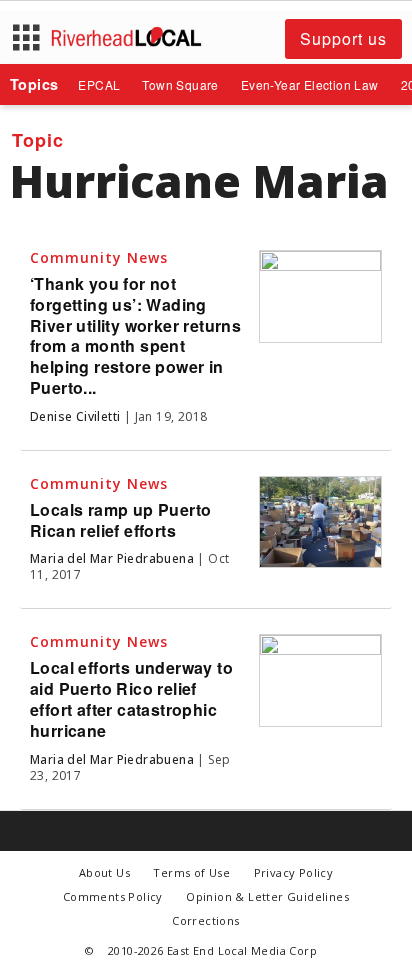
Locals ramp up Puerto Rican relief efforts (120, 520)
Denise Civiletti (75, 416)
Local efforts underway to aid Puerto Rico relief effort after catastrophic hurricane (131, 698)
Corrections (205, 920)
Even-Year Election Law (310, 84)
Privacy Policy (294, 872)
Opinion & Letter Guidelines (267, 896)
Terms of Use (191, 872)
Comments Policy (113, 896)
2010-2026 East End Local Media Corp (212, 950)
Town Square (180, 84)
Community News (99, 257)
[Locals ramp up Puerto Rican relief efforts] (320, 522)
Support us (343, 38)
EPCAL (99, 84)
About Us (104, 872)
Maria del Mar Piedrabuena (112, 558)
